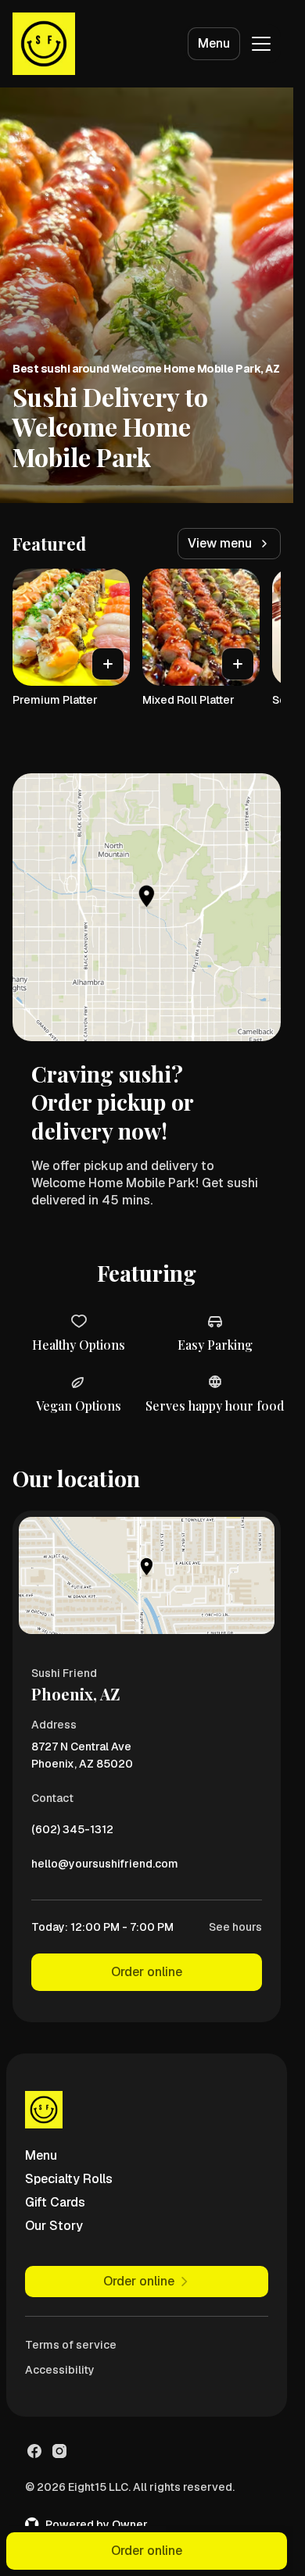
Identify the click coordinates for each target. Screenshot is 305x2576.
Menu (214, 43)
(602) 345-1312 (72, 1833)
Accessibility (60, 2370)
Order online (147, 1972)
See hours (235, 1927)
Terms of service (71, 2345)
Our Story (54, 2226)
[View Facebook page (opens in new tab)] (34, 2451)
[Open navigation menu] (261, 44)
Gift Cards (55, 2202)
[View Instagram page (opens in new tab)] (59, 2451)
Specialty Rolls (69, 2179)
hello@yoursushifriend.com (105, 1868)
